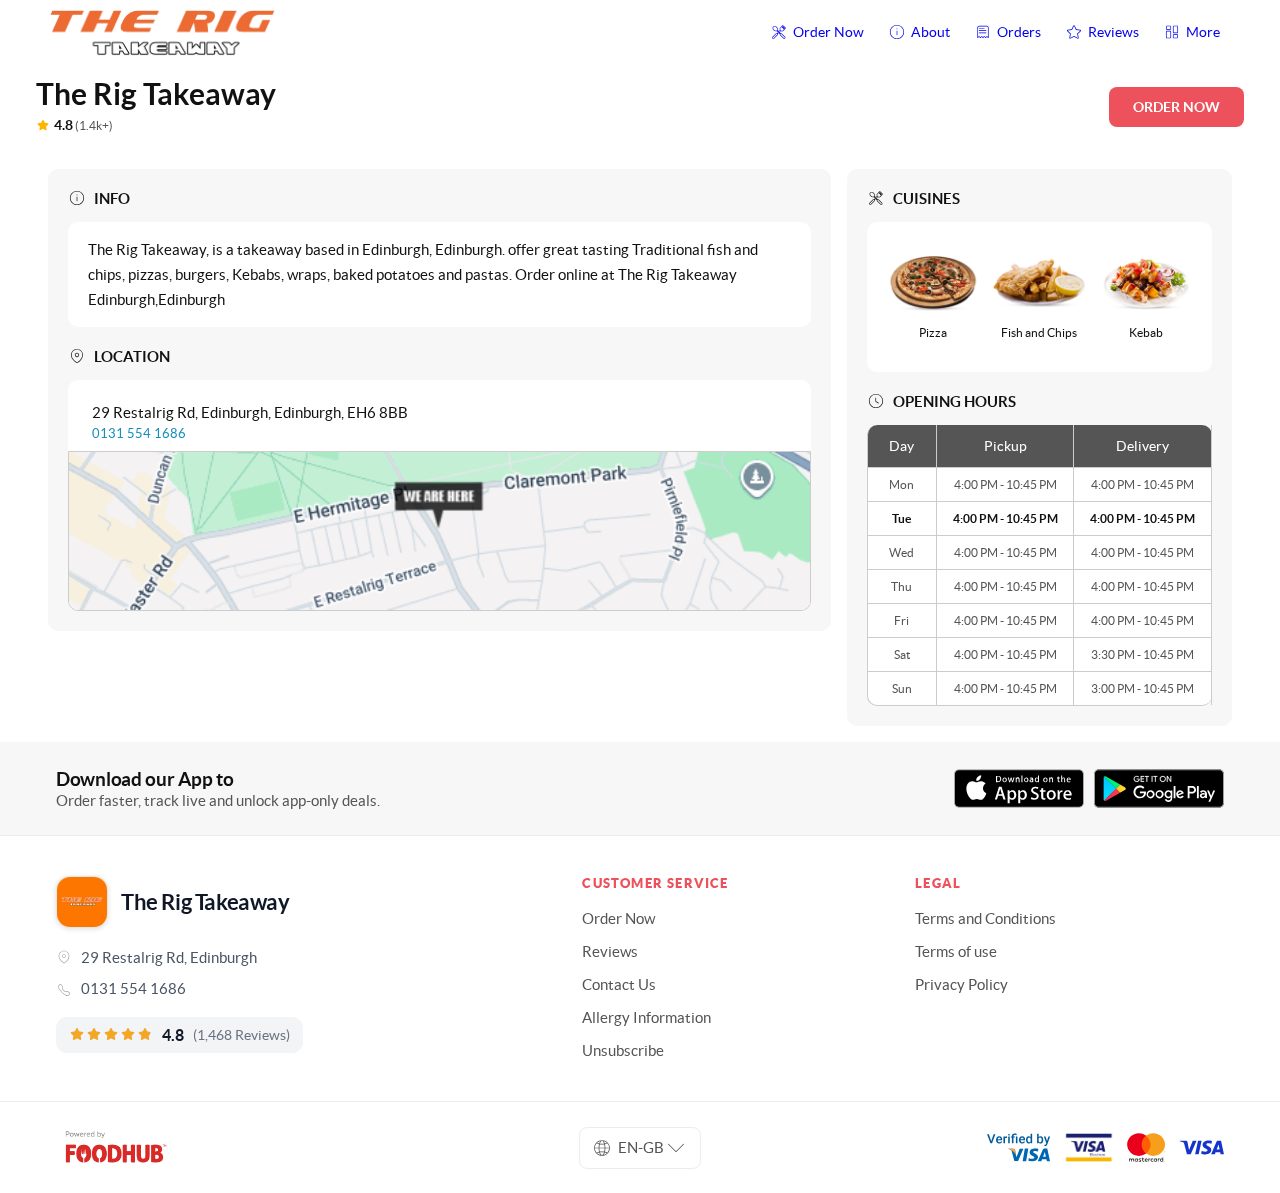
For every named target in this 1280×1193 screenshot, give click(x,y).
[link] (291, 989)
